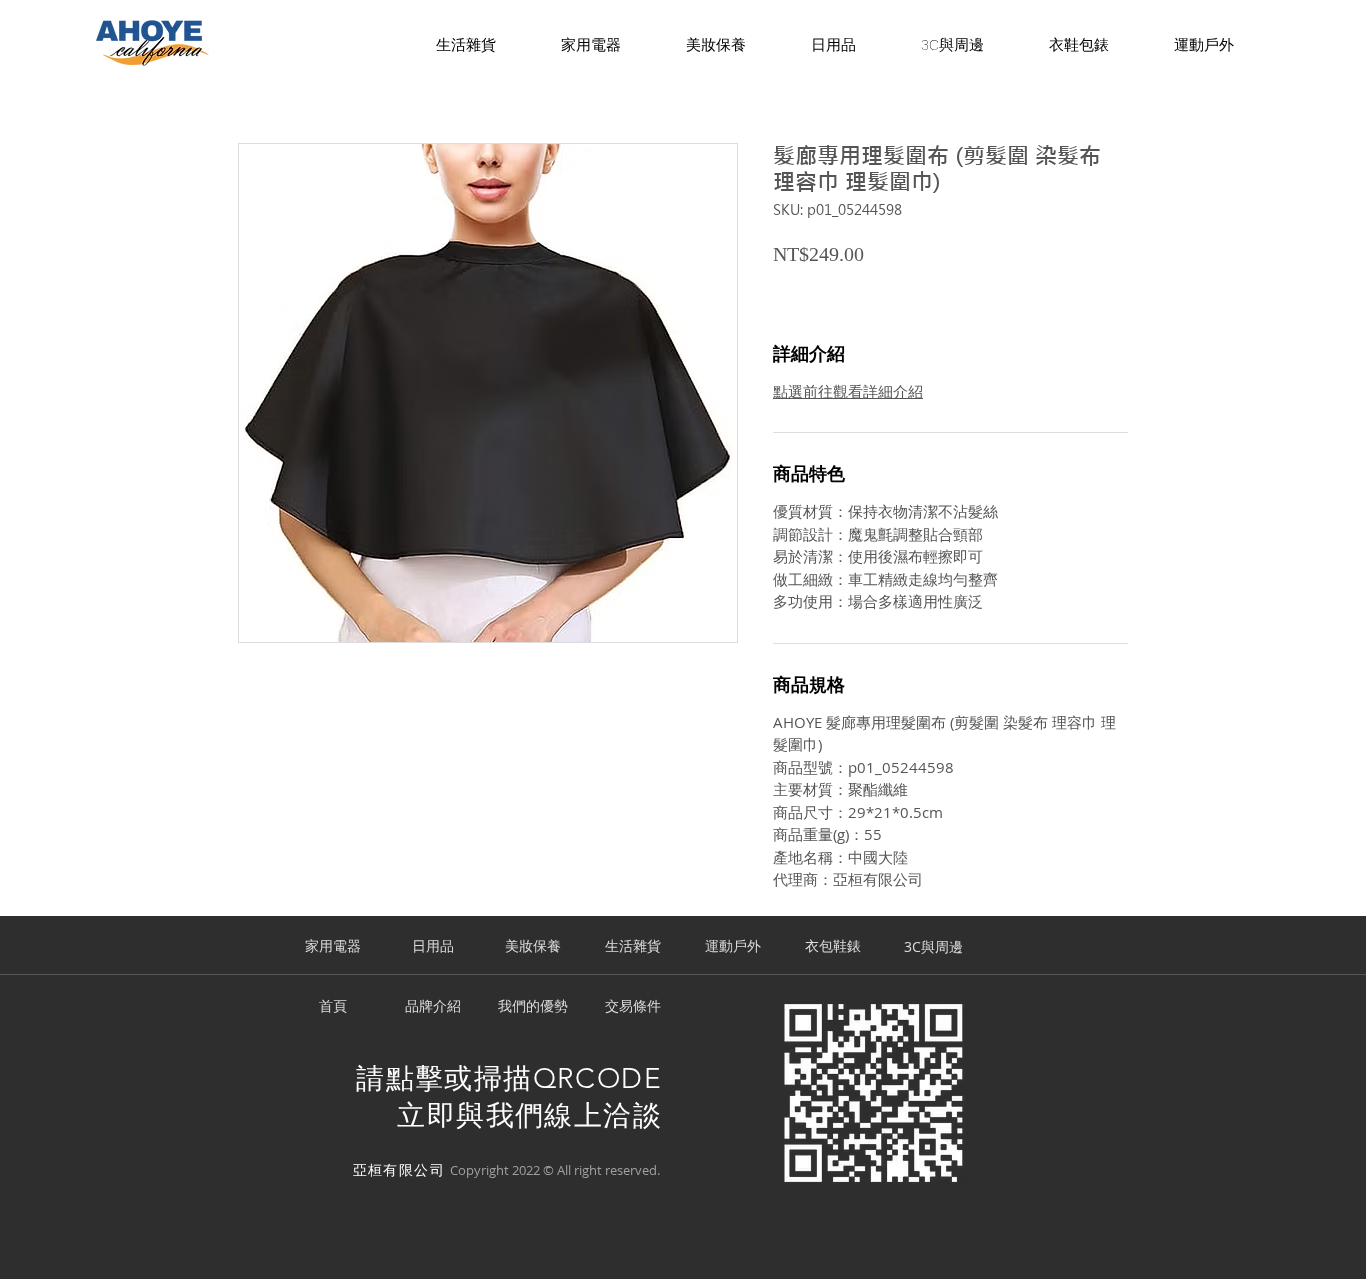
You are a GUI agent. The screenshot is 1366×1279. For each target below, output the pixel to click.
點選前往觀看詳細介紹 (848, 391)
